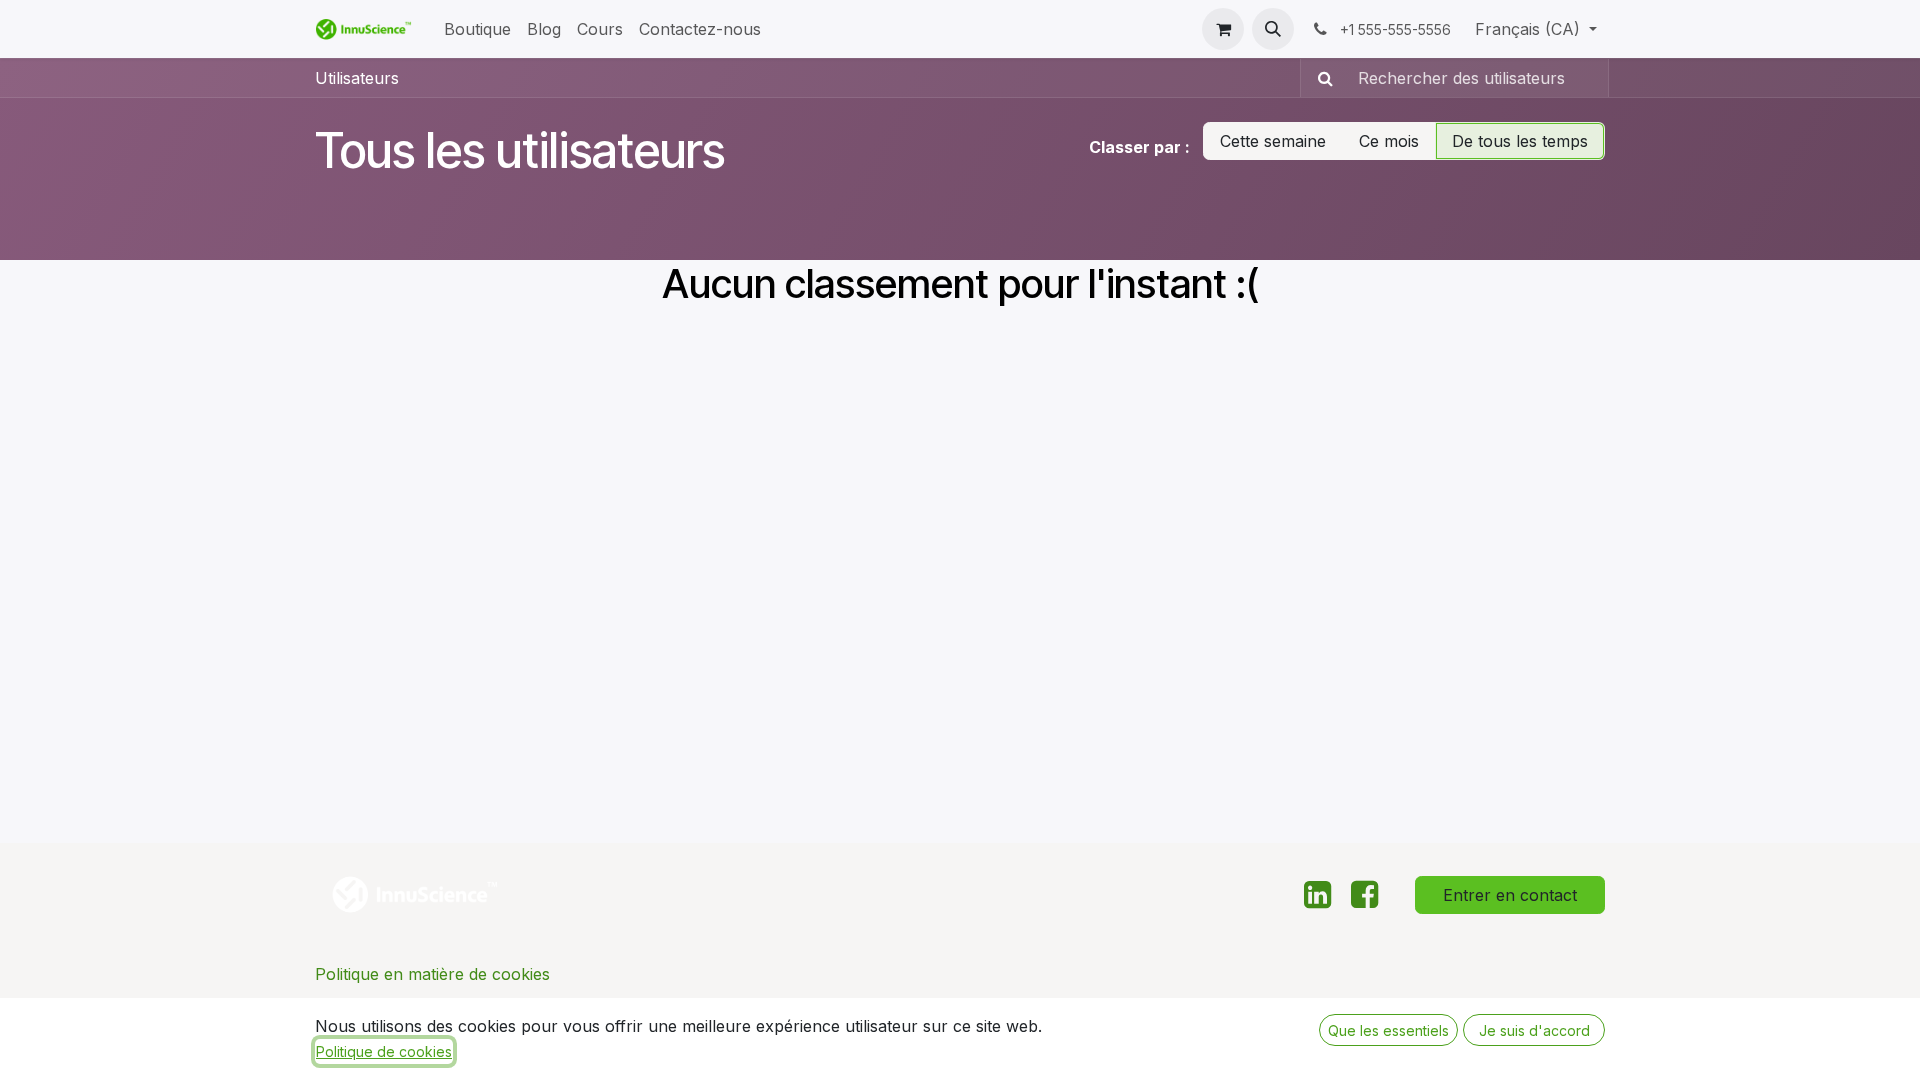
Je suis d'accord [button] (1534, 1030)
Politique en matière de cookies (432, 974)
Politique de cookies (384, 1051)
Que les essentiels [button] (1388, 1030)
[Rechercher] (1319, 78)
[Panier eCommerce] (1223, 29)
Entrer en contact (1510, 895)
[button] (1273, 29)
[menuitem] (477, 29)
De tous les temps (1520, 141)
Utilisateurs (357, 78)
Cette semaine (1273, 141)
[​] (1317, 895)
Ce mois (1389, 141)
